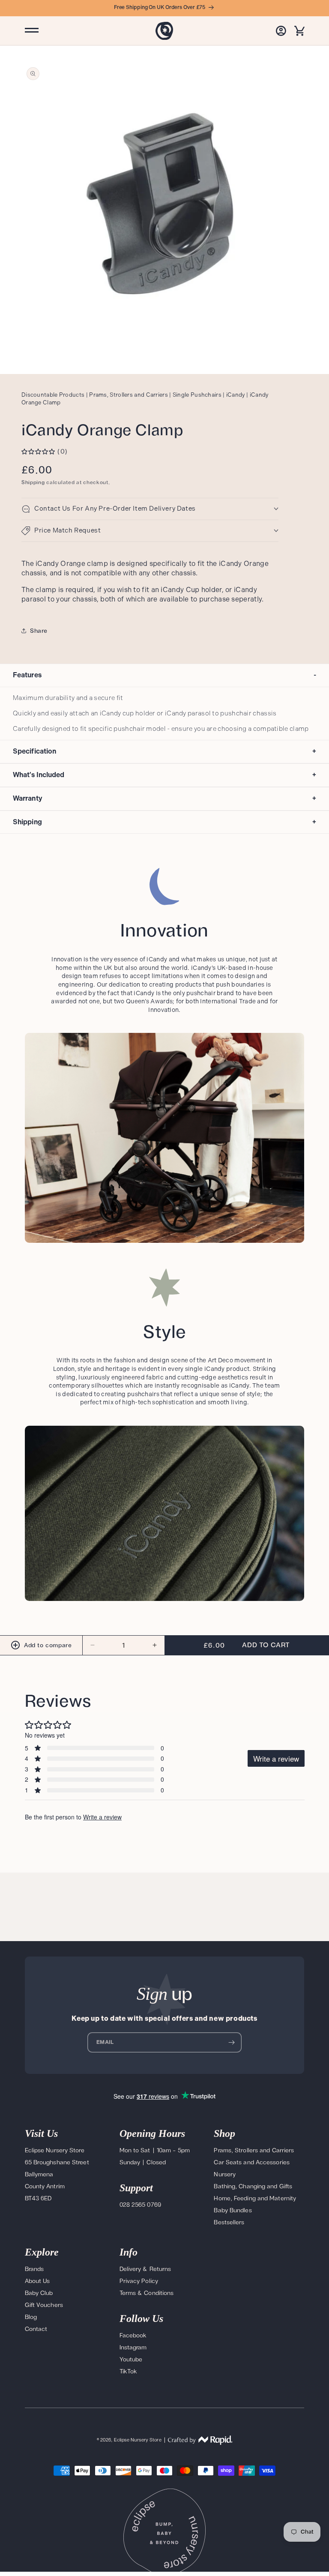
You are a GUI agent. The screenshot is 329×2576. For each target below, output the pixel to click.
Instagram (133, 2347)
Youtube (131, 2359)
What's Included (164, 775)
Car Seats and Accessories (252, 2162)
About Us (37, 2281)
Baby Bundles (233, 2210)
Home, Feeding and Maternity (255, 2198)
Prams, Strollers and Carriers (254, 2150)
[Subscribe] (232, 2042)
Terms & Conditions (147, 2293)
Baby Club (39, 2293)
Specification (164, 751)
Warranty (164, 798)
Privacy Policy (139, 2281)
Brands (34, 2269)
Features (164, 675)
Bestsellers (229, 2222)
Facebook (133, 2335)
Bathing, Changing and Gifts (253, 2186)
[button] (300, 31)
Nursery (225, 2174)
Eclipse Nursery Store (138, 2440)
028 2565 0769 (140, 2205)
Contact (36, 2329)
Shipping (33, 482)
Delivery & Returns (145, 2269)
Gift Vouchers (44, 2305)
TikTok (129, 2371)
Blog (31, 2317)
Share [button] (39, 631)
